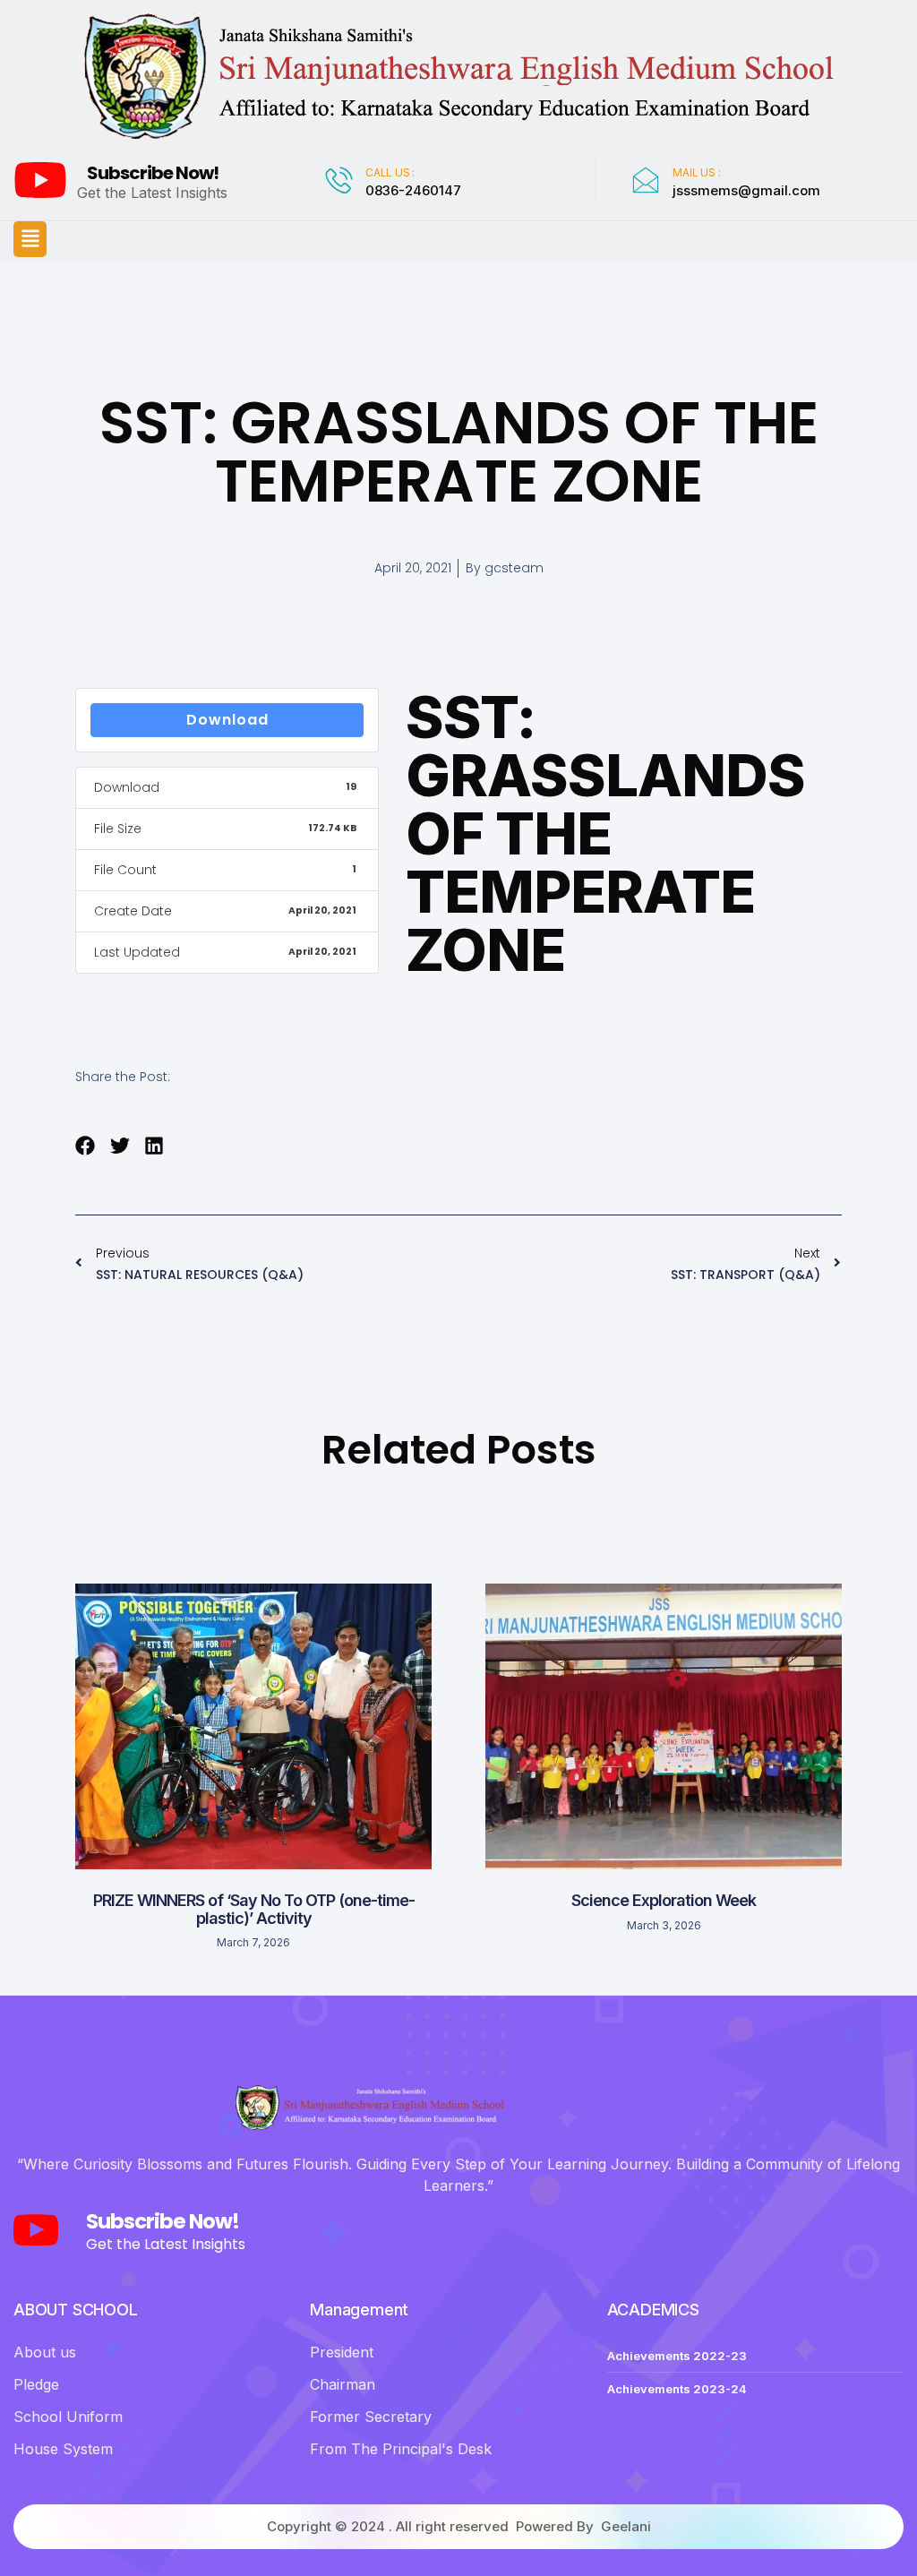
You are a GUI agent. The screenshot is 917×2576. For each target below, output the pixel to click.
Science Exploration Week (664, 1900)
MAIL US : (696, 172)
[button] (30, 239)
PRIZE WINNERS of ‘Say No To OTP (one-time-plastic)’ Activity (254, 1909)
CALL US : (390, 172)
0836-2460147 (413, 190)
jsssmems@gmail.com (746, 190)
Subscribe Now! (153, 173)
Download (227, 720)
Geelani (626, 2526)
